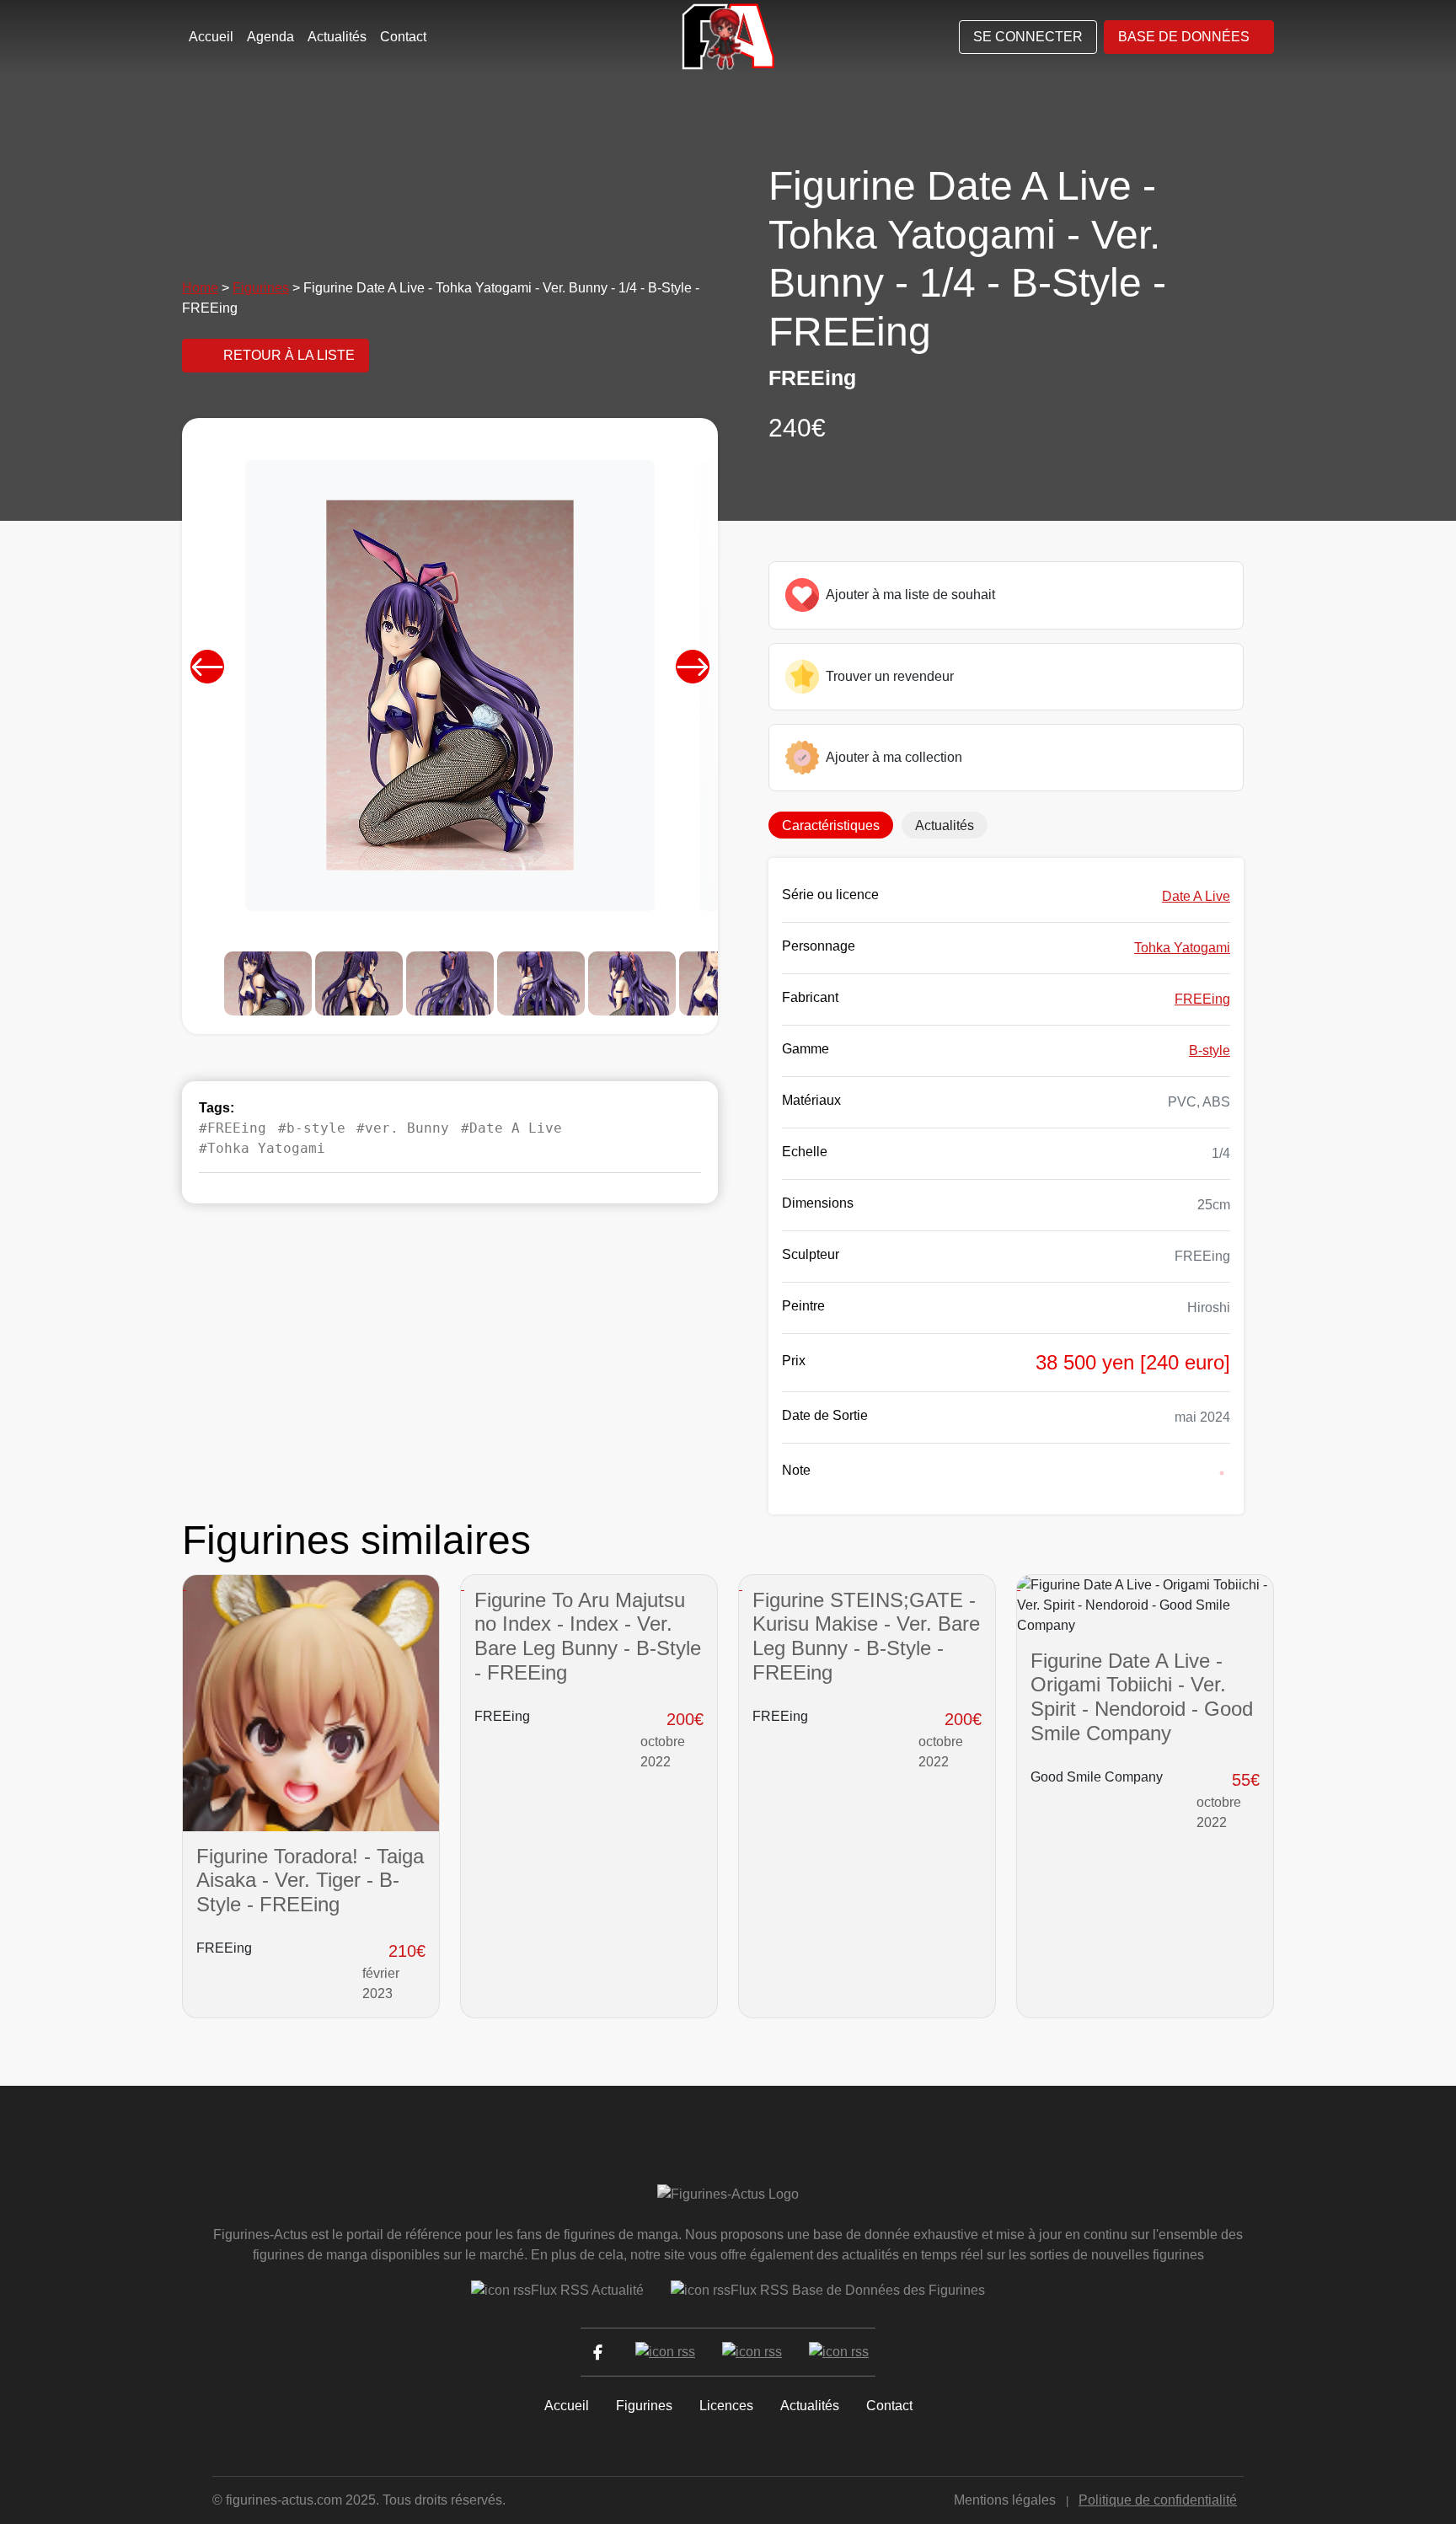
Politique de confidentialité (1158, 2500)
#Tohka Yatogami (262, 1148)
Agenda (270, 37)
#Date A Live (511, 1128)
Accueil (211, 37)
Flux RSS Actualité (587, 2290)
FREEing (1202, 999)
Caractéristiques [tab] (831, 825)
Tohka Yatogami (1182, 948)
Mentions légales (1005, 2500)
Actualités (337, 37)
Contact (403, 37)
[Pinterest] (839, 2352)
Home (200, 288)
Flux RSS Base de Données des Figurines (858, 2290)
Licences (726, 2406)
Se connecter (1028, 37)
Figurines (261, 288)
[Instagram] (752, 2352)
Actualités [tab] (945, 825)
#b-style (312, 1128)
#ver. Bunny (403, 1128)
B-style (1210, 1050)
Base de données (1184, 37)
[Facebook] (598, 2352)
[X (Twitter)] (665, 2352)
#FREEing (233, 1128)
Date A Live (1196, 896)
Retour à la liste (289, 355)
